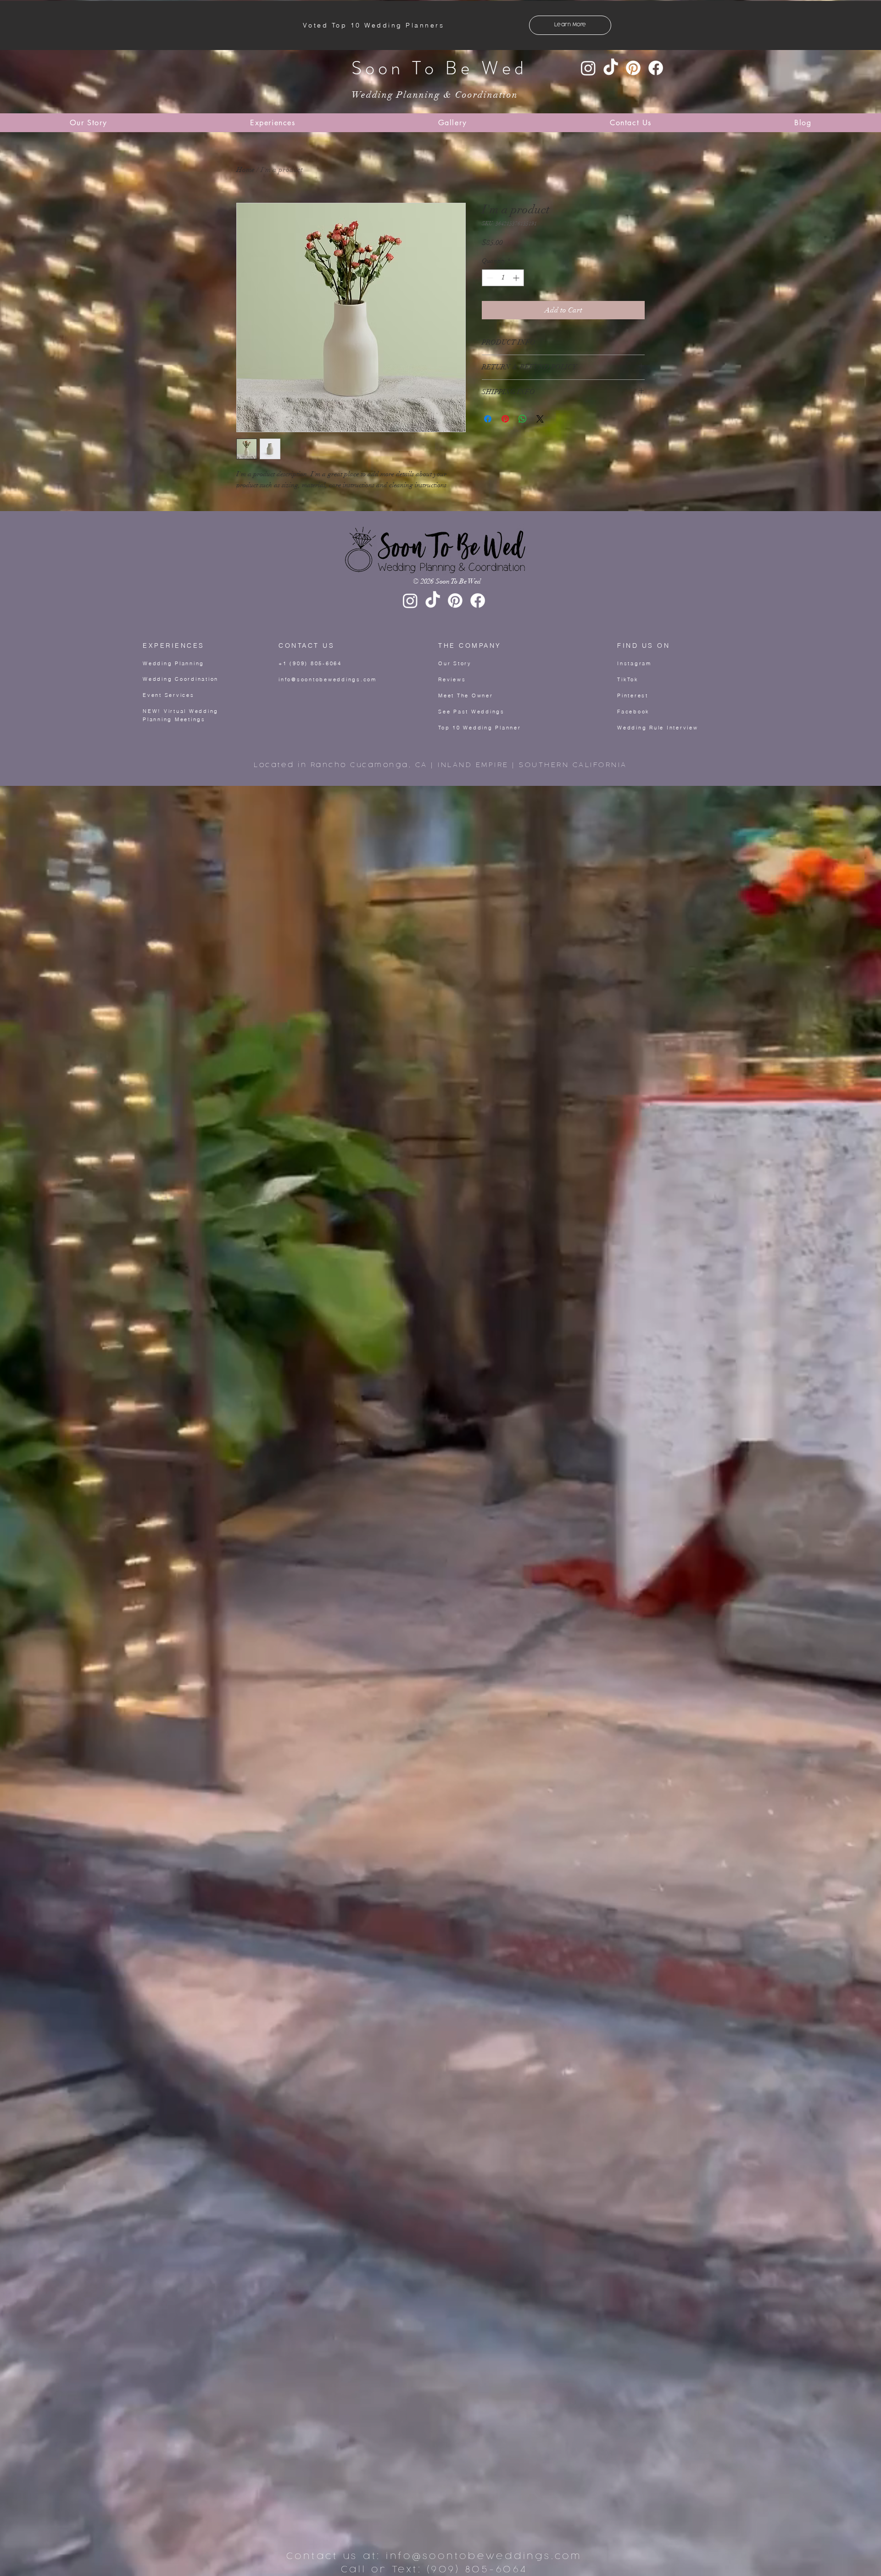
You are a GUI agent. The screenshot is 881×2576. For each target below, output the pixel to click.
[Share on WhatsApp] (523, 419)
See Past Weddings (471, 712)
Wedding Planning (173, 663)
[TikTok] (611, 68)
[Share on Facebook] (488, 419)
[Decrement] (489, 278)
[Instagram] (588, 68)
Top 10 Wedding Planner (480, 728)
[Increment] (517, 278)
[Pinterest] (633, 68)
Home (245, 170)
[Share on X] (540, 419)
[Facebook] (656, 68)
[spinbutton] (503, 278)
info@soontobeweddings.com (328, 679)
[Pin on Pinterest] (505, 419)
